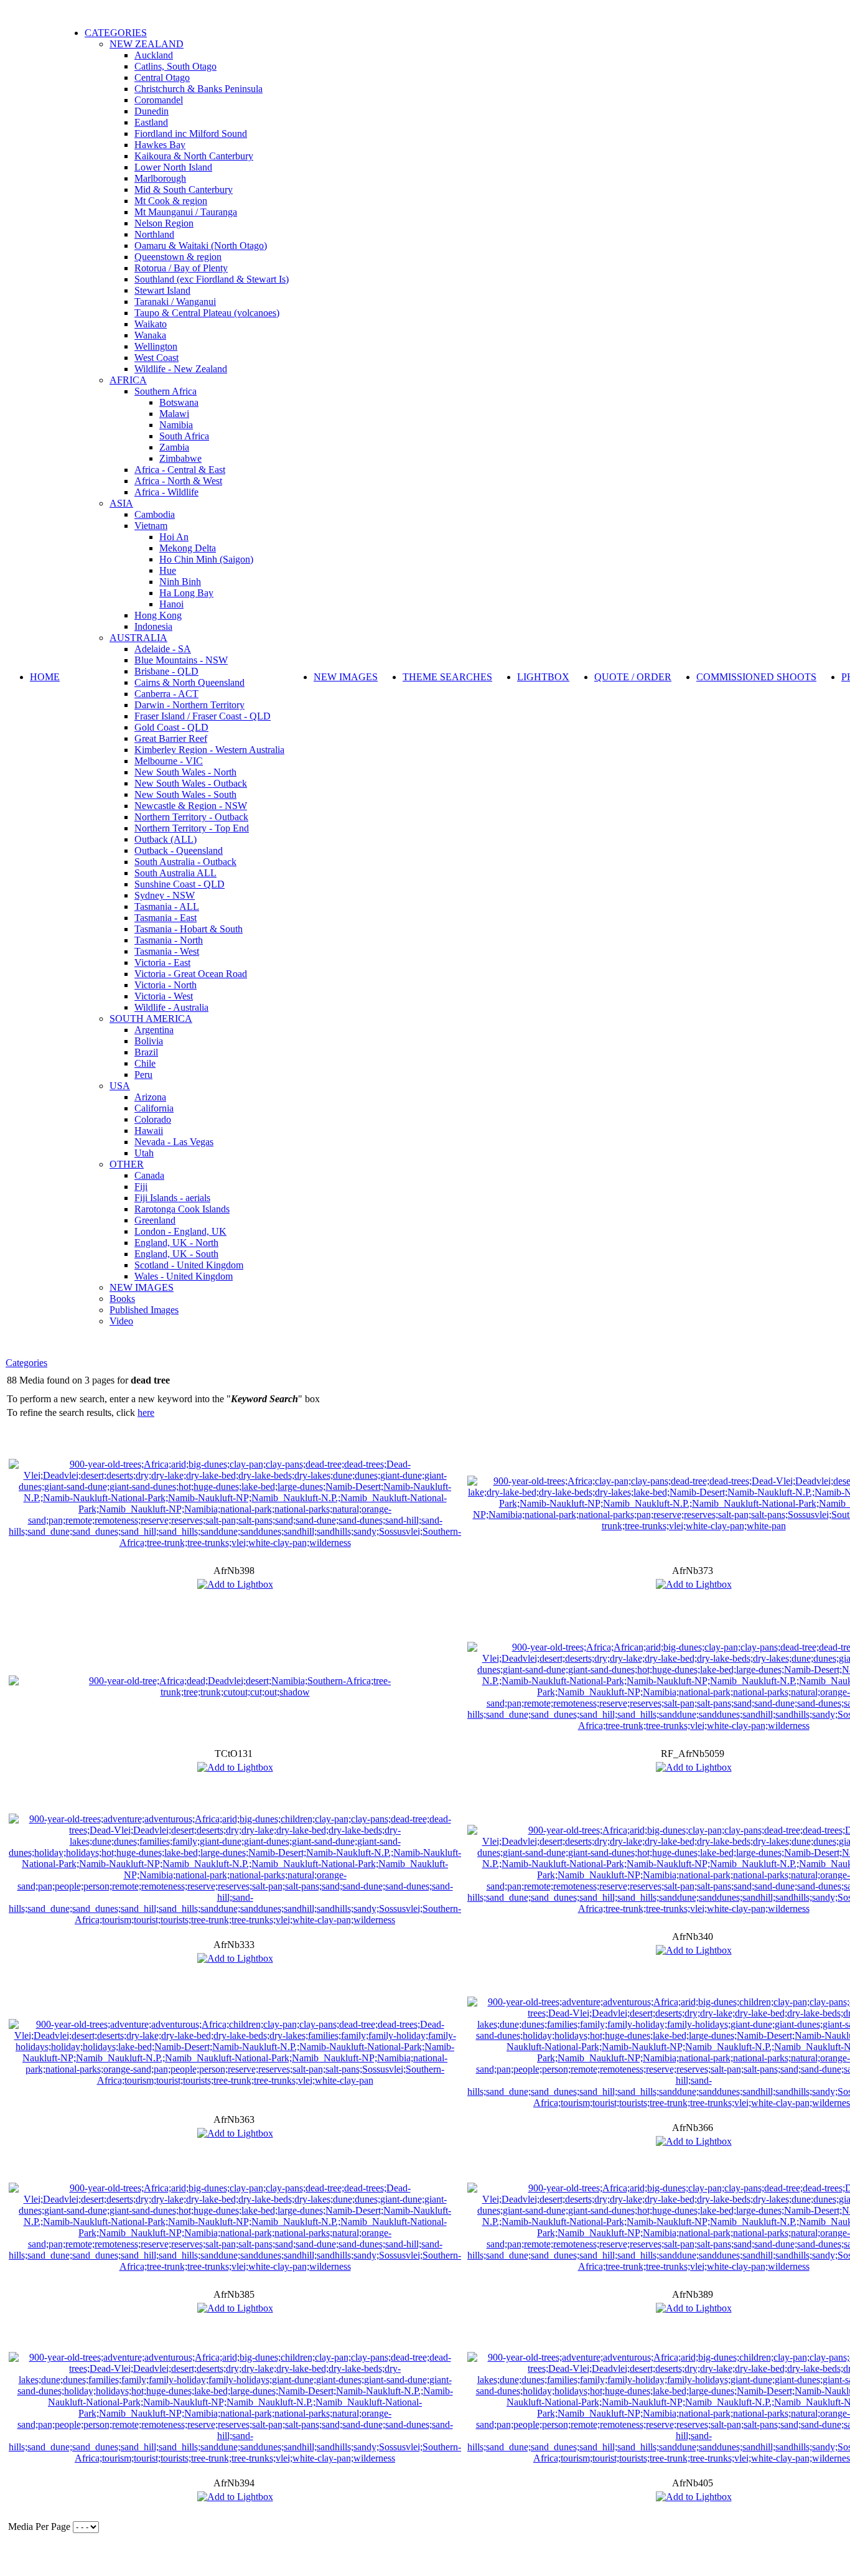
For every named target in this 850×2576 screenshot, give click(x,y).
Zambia (174, 447)
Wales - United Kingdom (184, 1276)
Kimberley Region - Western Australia (209, 750)
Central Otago (162, 77)
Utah (144, 1153)
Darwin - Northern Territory (189, 705)
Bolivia (149, 1041)
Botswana (179, 402)
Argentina (154, 1030)
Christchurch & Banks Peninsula (198, 89)
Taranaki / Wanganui (175, 302)
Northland (154, 234)
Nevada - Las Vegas (174, 1142)
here (146, 1412)
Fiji (141, 1187)
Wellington (156, 346)
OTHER (127, 1164)
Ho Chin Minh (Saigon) (206, 559)
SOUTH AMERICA (151, 1019)
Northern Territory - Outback (191, 817)
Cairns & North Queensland (189, 682)
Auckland (154, 55)
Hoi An (174, 537)
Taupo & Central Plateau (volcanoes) (207, 313)
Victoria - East (162, 962)
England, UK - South (176, 1254)
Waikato (151, 324)
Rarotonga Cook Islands (182, 1209)
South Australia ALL (175, 873)
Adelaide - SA (163, 649)
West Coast (156, 358)
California (154, 1108)
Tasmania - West (167, 951)
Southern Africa (166, 391)
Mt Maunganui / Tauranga (186, 212)
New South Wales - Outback (191, 783)
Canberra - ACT (166, 694)
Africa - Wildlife (166, 492)
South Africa (184, 436)
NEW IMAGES (142, 1287)
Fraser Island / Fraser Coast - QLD (203, 716)
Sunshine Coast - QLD (180, 884)
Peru (143, 1075)
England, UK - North (176, 1243)
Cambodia (155, 514)
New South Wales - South (185, 794)
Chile (145, 1063)
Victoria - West (164, 996)
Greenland (155, 1220)
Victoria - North (166, 985)
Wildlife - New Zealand (181, 369)
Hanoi (171, 604)
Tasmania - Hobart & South (189, 929)
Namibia (176, 425)
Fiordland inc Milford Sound (191, 133)
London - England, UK (180, 1231)
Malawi (174, 414)
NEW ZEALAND (147, 44)
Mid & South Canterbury (184, 190)
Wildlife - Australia (171, 1007)
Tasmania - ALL (167, 906)
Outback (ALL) (166, 839)
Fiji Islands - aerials (172, 1198)
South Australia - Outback (185, 862)
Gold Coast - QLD (171, 727)
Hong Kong (158, 615)
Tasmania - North (169, 940)
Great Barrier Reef (171, 738)
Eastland (151, 122)
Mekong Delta (188, 548)
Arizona (150, 1097)
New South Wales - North (185, 772)
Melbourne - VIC (169, 761)
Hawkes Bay (160, 145)
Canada (149, 1175)
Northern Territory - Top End (192, 828)
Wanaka (150, 335)
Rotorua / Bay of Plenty (181, 268)
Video (121, 1321)
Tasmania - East (166, 918)
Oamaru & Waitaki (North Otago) (201, 246)
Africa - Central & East (180, 470)
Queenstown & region (178, 257)
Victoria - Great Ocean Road (191, 974)
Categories (26, 1363)
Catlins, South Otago (175, 66)
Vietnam (151, 526)
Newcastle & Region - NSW (191, 806)
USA (120, 1086)
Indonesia (153, 626)
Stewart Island (162, 290)
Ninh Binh (180, 582)
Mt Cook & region (171, 201)
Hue (168, 570)
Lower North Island (173, 167)
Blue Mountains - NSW (181, 660)
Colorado (153, 1119)
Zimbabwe (180, 458)
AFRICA (128, 380)
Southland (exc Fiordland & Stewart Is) (212, 279)
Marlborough (160, 178)
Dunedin (152, 111)
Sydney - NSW (165, 895)
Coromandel (159, 100)
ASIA (121, 503)
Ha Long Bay (186, 593)
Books (122, 1299)
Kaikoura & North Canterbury (194, 156)
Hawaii (149, 1131)
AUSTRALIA (138, 638)
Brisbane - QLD (166, 671)
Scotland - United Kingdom (189, 1265)
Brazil (146, 1052)
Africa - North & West (178, 481)
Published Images (144, 1310)
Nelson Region (164, 223)
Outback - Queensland (179, 850)
